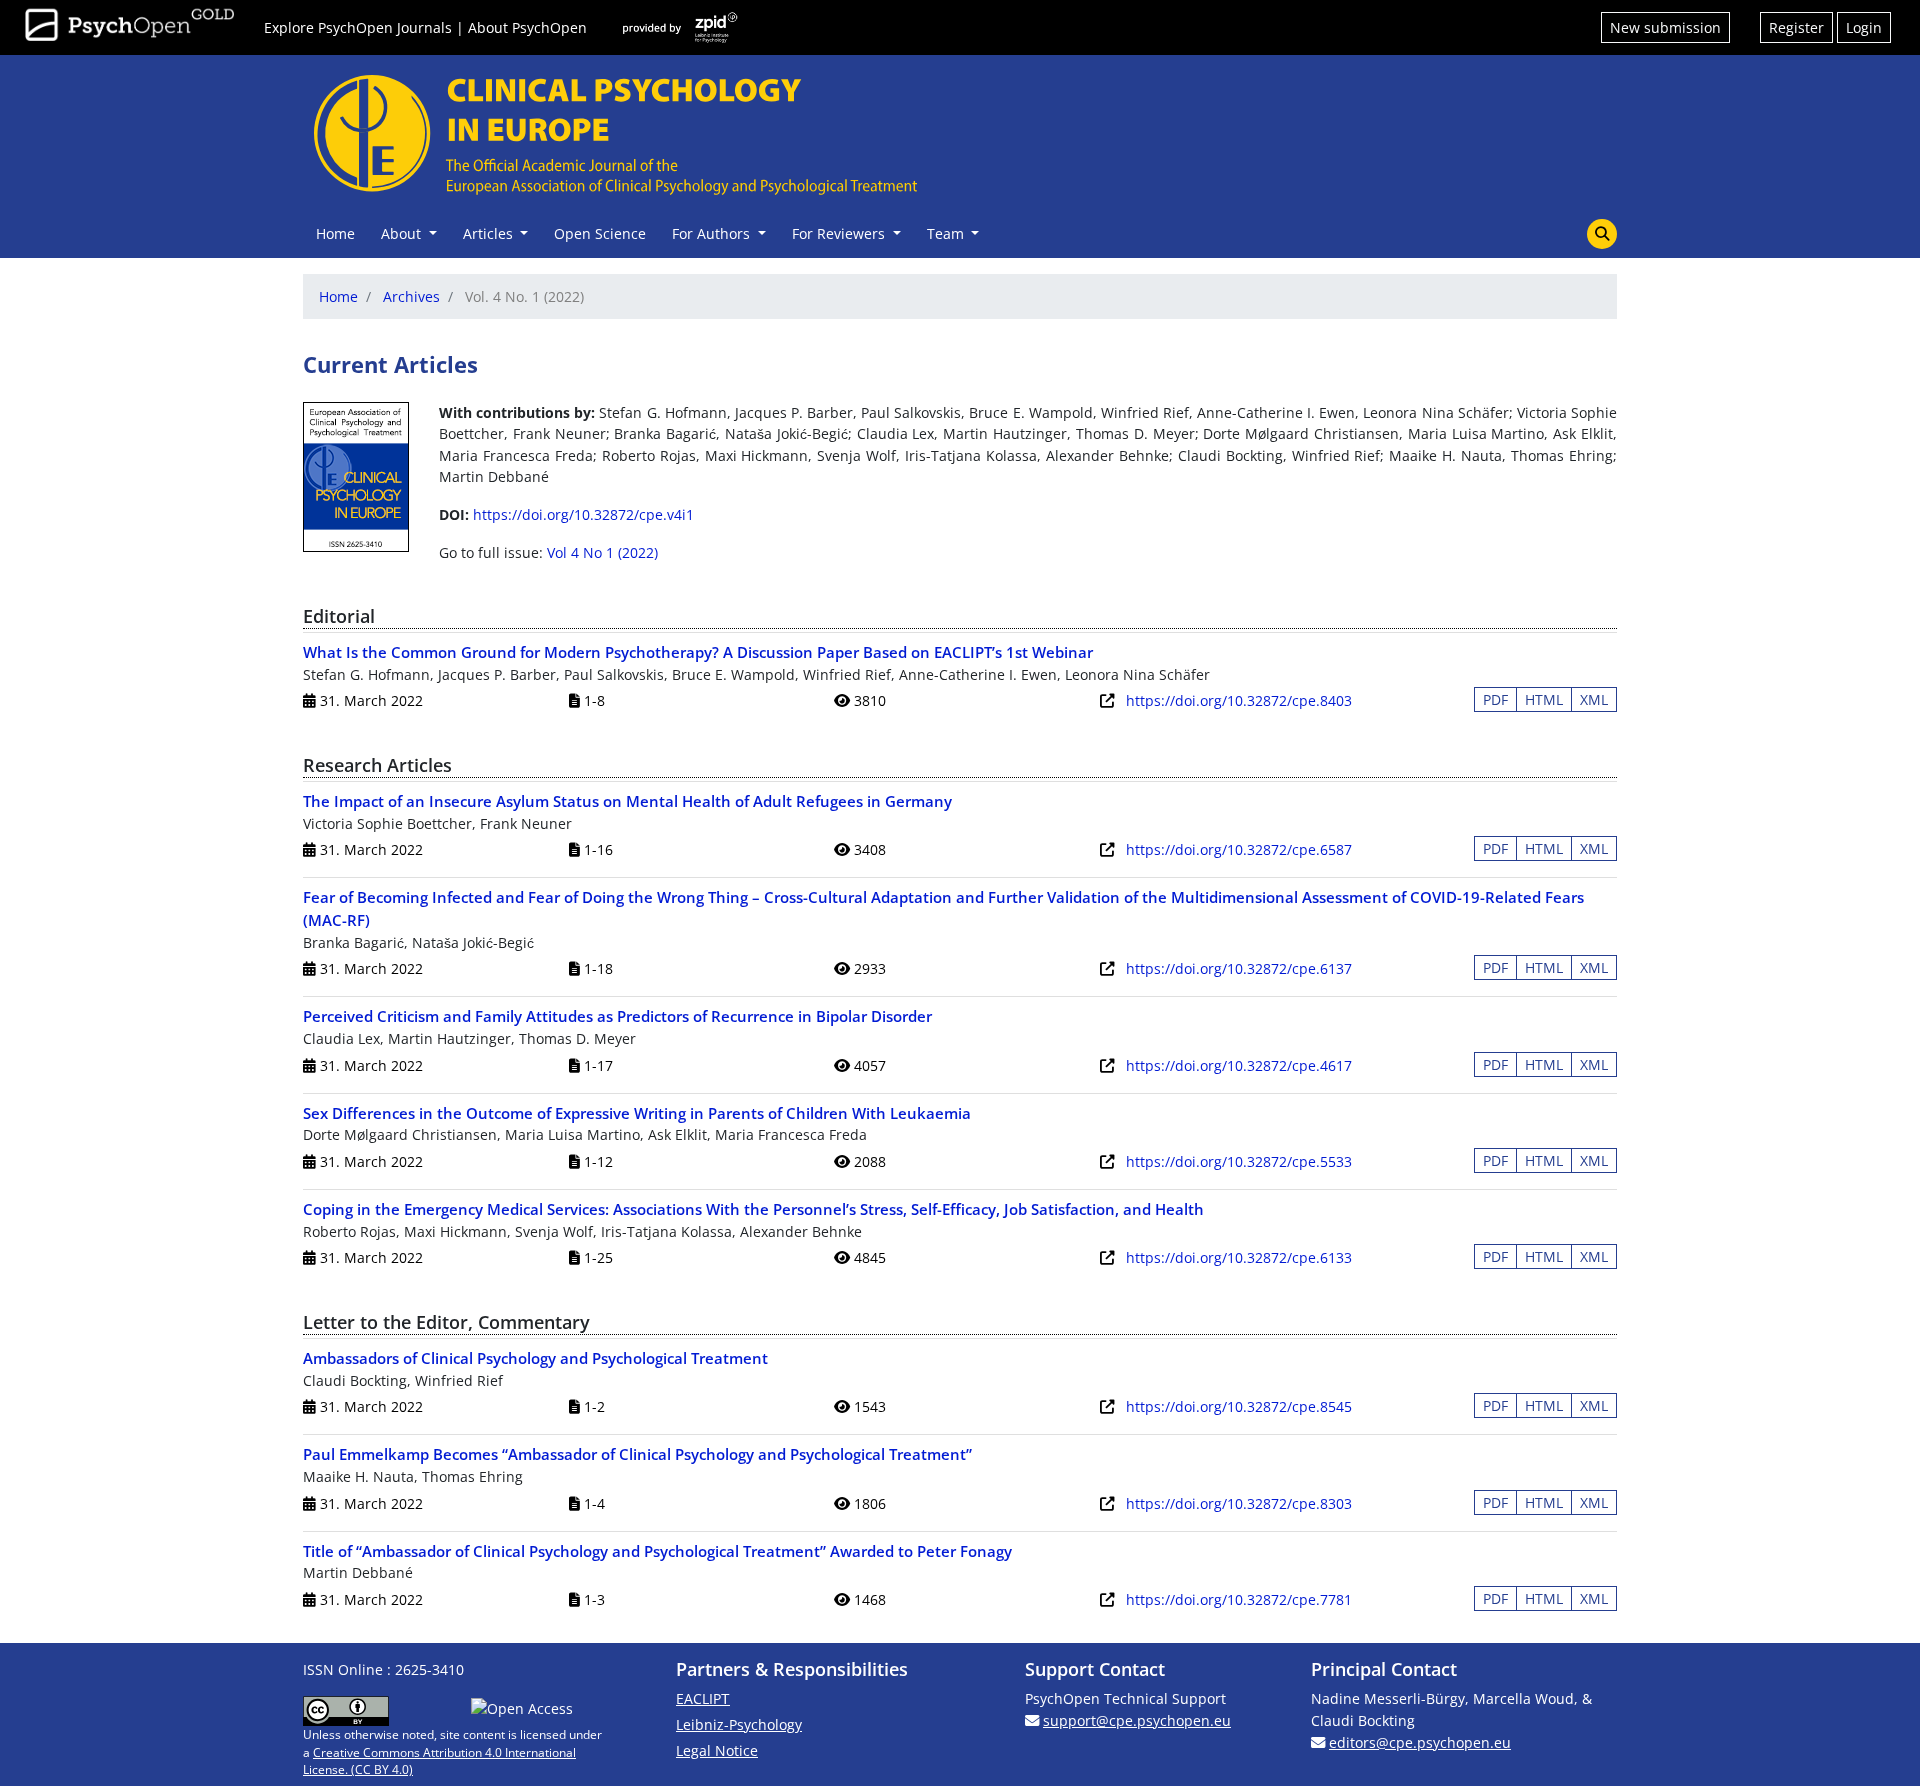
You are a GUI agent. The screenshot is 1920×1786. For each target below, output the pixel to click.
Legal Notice (717, 1750)
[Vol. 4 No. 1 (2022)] (356, 474)
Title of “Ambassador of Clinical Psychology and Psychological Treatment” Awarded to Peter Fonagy (657, 1551)
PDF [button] (1495, 699)
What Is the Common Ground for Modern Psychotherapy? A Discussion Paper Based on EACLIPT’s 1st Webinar (698, 652)
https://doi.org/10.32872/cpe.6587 (1239, 849)
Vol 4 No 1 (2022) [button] (602, 552)
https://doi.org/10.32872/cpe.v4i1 (583, 514)
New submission (1665, 27)
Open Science (600, 233)
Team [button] (947, 233)
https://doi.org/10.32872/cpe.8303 (1239, 1503)
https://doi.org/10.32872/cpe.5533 (1239, 1161)
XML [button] (1594, 699)
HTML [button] (1544, 699)
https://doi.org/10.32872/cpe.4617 (1239, 1065)
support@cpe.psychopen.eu (1137, 1720)
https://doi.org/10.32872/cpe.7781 (1239, 1599)
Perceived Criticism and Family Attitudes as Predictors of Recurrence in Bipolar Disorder (617, 1016)
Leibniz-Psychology (739, 1724)
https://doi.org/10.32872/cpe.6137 (1239, 968)
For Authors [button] (713, 233)
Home (335, 233)
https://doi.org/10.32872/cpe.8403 (1239, 700)
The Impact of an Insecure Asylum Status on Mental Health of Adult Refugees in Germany (627, 801)
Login (1864, 27)
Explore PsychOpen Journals (358, 27)
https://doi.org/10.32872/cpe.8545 (1239, 1406)
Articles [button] (490, 233)
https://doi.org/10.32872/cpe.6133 (1239, 1257)
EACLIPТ (703, 1698)
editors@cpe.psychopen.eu (1420, 1742)
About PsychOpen (527, 27)
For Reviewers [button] (840, 233)
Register (1796, 27)
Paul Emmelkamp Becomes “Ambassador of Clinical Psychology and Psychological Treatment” (637, 1454)
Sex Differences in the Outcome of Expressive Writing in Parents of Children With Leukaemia (637, 1113)
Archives (411, 296)
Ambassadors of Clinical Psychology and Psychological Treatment (535, 1358)
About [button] (403, 233)
